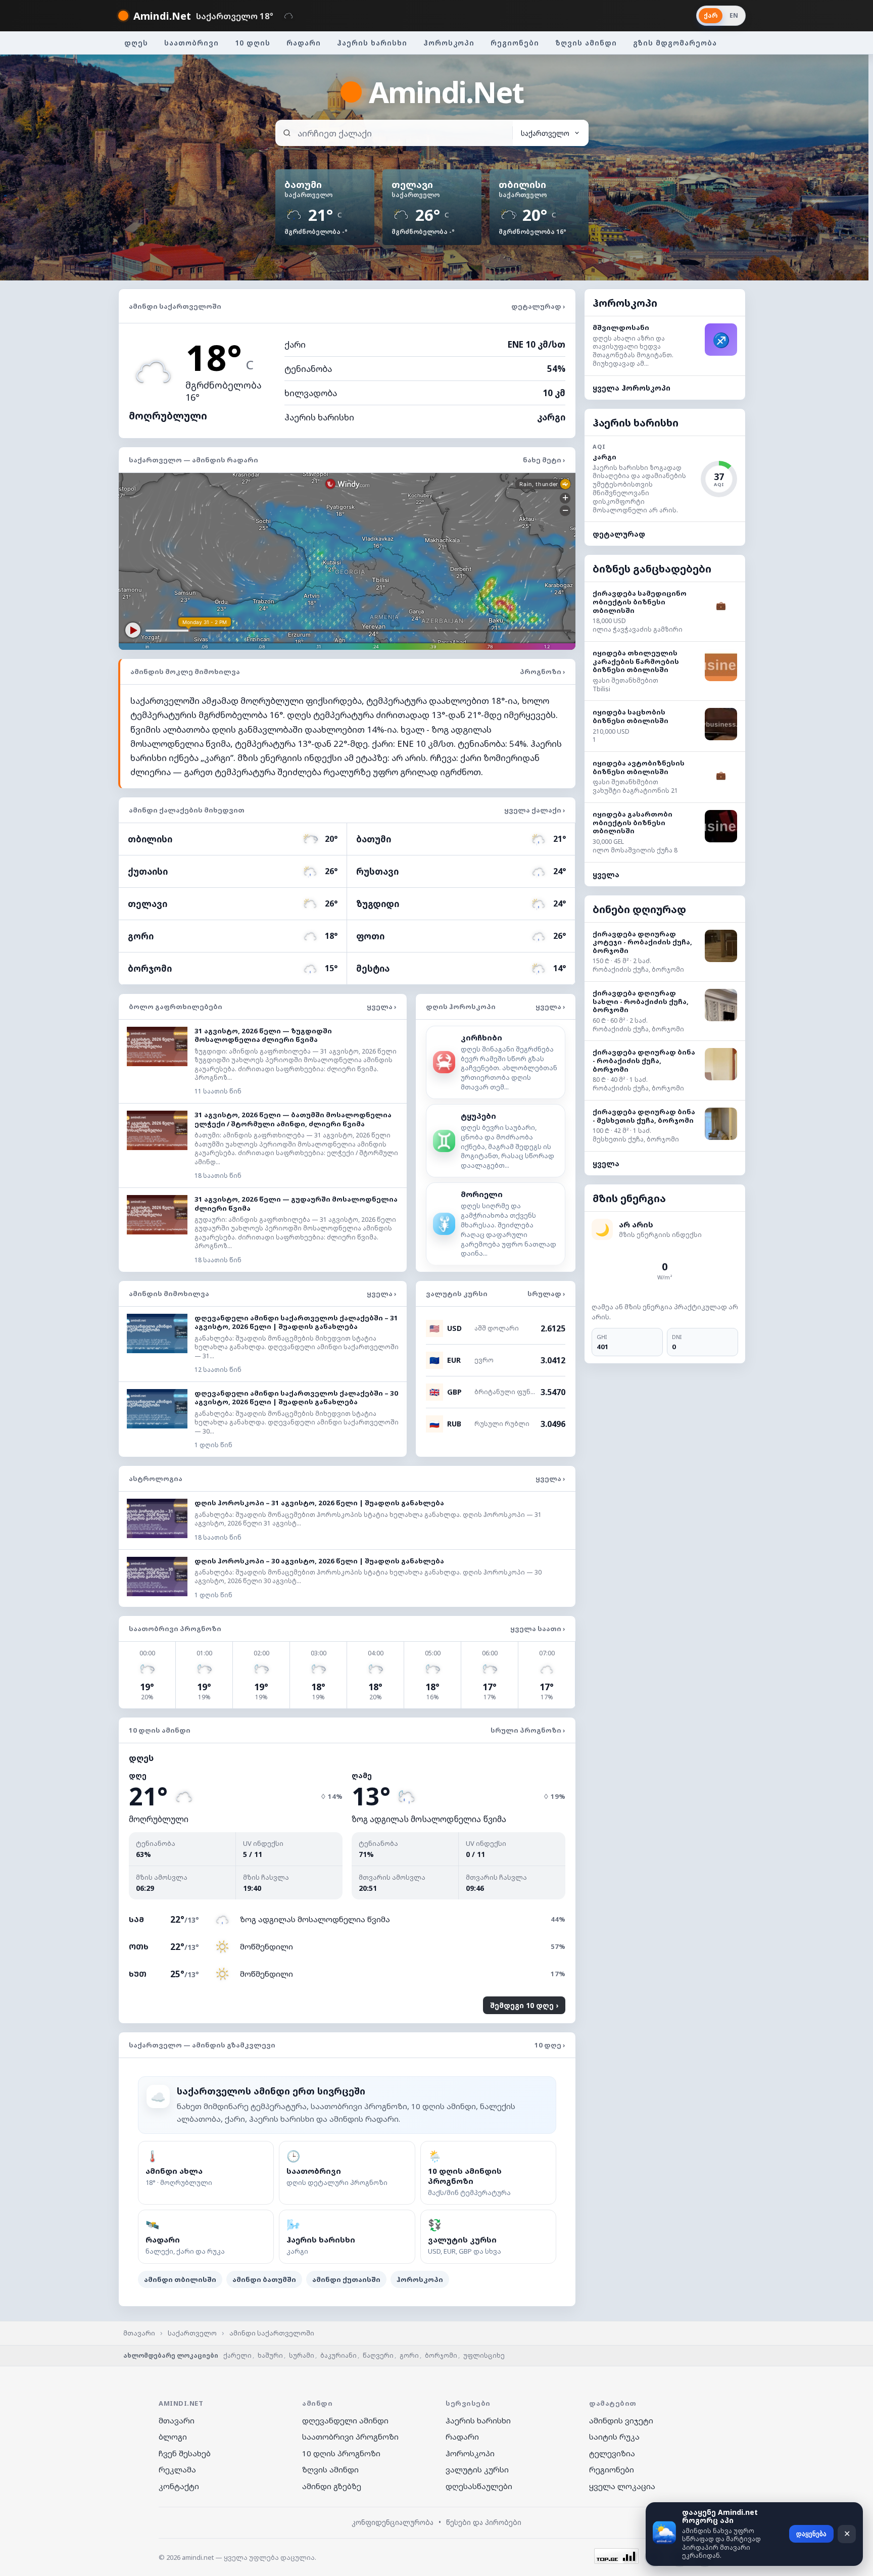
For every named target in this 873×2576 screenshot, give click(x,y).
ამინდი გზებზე (332, 2486)
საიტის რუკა (614, 2437)
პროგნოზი (543, 672)
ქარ (711, 15)
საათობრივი (191, 43)
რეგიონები (515, 43)
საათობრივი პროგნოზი (350, 2437)
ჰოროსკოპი (449, 43)
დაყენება (811, 2534)
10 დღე (550, 2045)
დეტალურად (538, 306)
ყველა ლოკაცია (622, 2486)
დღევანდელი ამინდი (345, 2420)
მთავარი (139, 2333)
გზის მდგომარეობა (675, 43)
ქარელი (237, 2355)
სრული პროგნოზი (528, 1730)
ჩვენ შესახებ (185, 2453)
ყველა (606, 874)
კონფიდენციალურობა (393, 2522)
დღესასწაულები (479, 2486)
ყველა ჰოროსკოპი (632, 388)
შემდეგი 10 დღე (523, 2005)
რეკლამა (177, 2469)
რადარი (304, 43)
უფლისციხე (484, 2355)
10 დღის (253, 43)
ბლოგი (173, 2437)
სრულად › (546, 1294)
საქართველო (192, 2333)
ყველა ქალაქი (535, 810)
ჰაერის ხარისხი (372, 43)
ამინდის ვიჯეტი (621, 2420)
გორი (409, 2355)
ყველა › (382, 1007)
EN (734, 15)
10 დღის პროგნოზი (341, 2453)
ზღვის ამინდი (586, 43)
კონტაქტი (179, 2486)
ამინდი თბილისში (180, 2279)
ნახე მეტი (544, 460)
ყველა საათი (538, 1629)
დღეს (136, 43)
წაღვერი (378, 2355)
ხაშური (270, 2355)
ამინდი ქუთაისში (346, 2279)
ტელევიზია (612, 2453)
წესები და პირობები (484, 2522)
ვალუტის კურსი (477, 2469)
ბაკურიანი (338, 2355)
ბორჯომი (441, 2355)
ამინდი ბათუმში (264, 2279)
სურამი (302, 2355)
